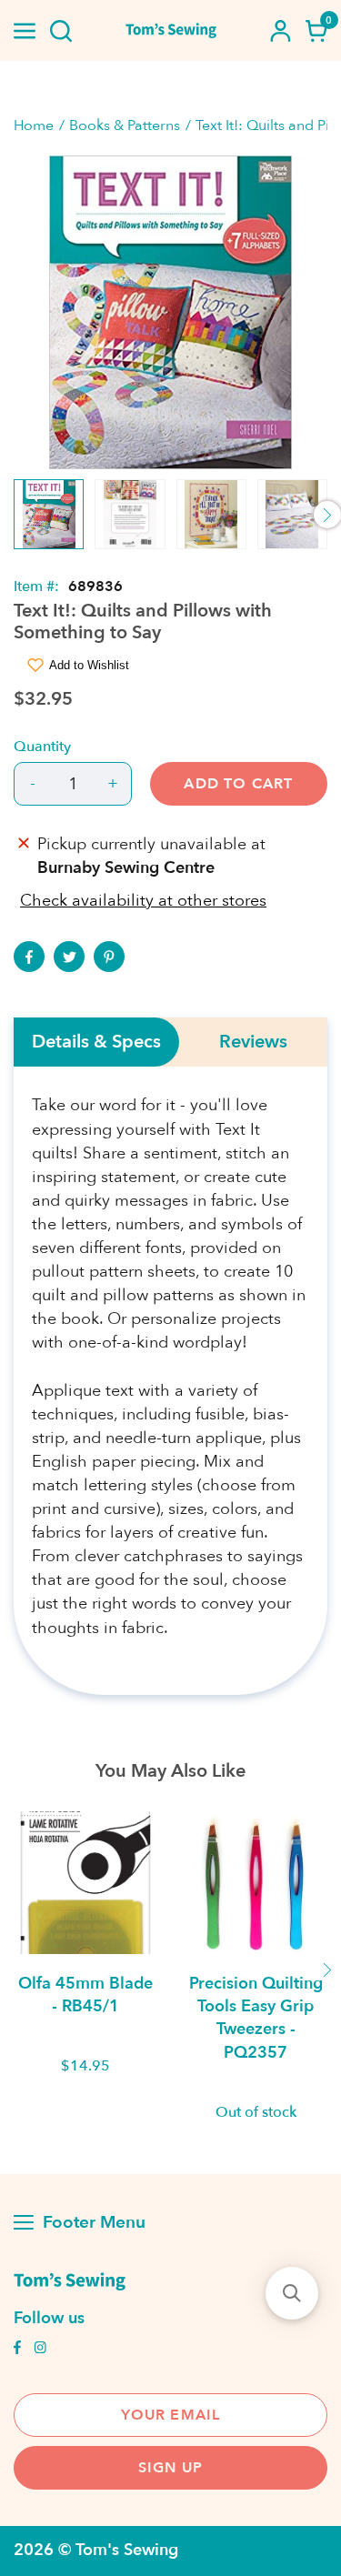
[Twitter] (69, 957)
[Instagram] (40, 2350)
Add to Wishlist (89, 665)
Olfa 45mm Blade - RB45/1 (85, 1995)
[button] (292, 2293)
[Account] (280, 31)
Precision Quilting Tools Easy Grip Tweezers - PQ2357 (256, 2018)
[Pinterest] (109, 957)
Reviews (253, 1042)
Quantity (42, 747)
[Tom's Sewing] (171, 30)
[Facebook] (29, 957)
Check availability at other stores (143, 901)
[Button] (61, 31)
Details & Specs (96, 1042)
